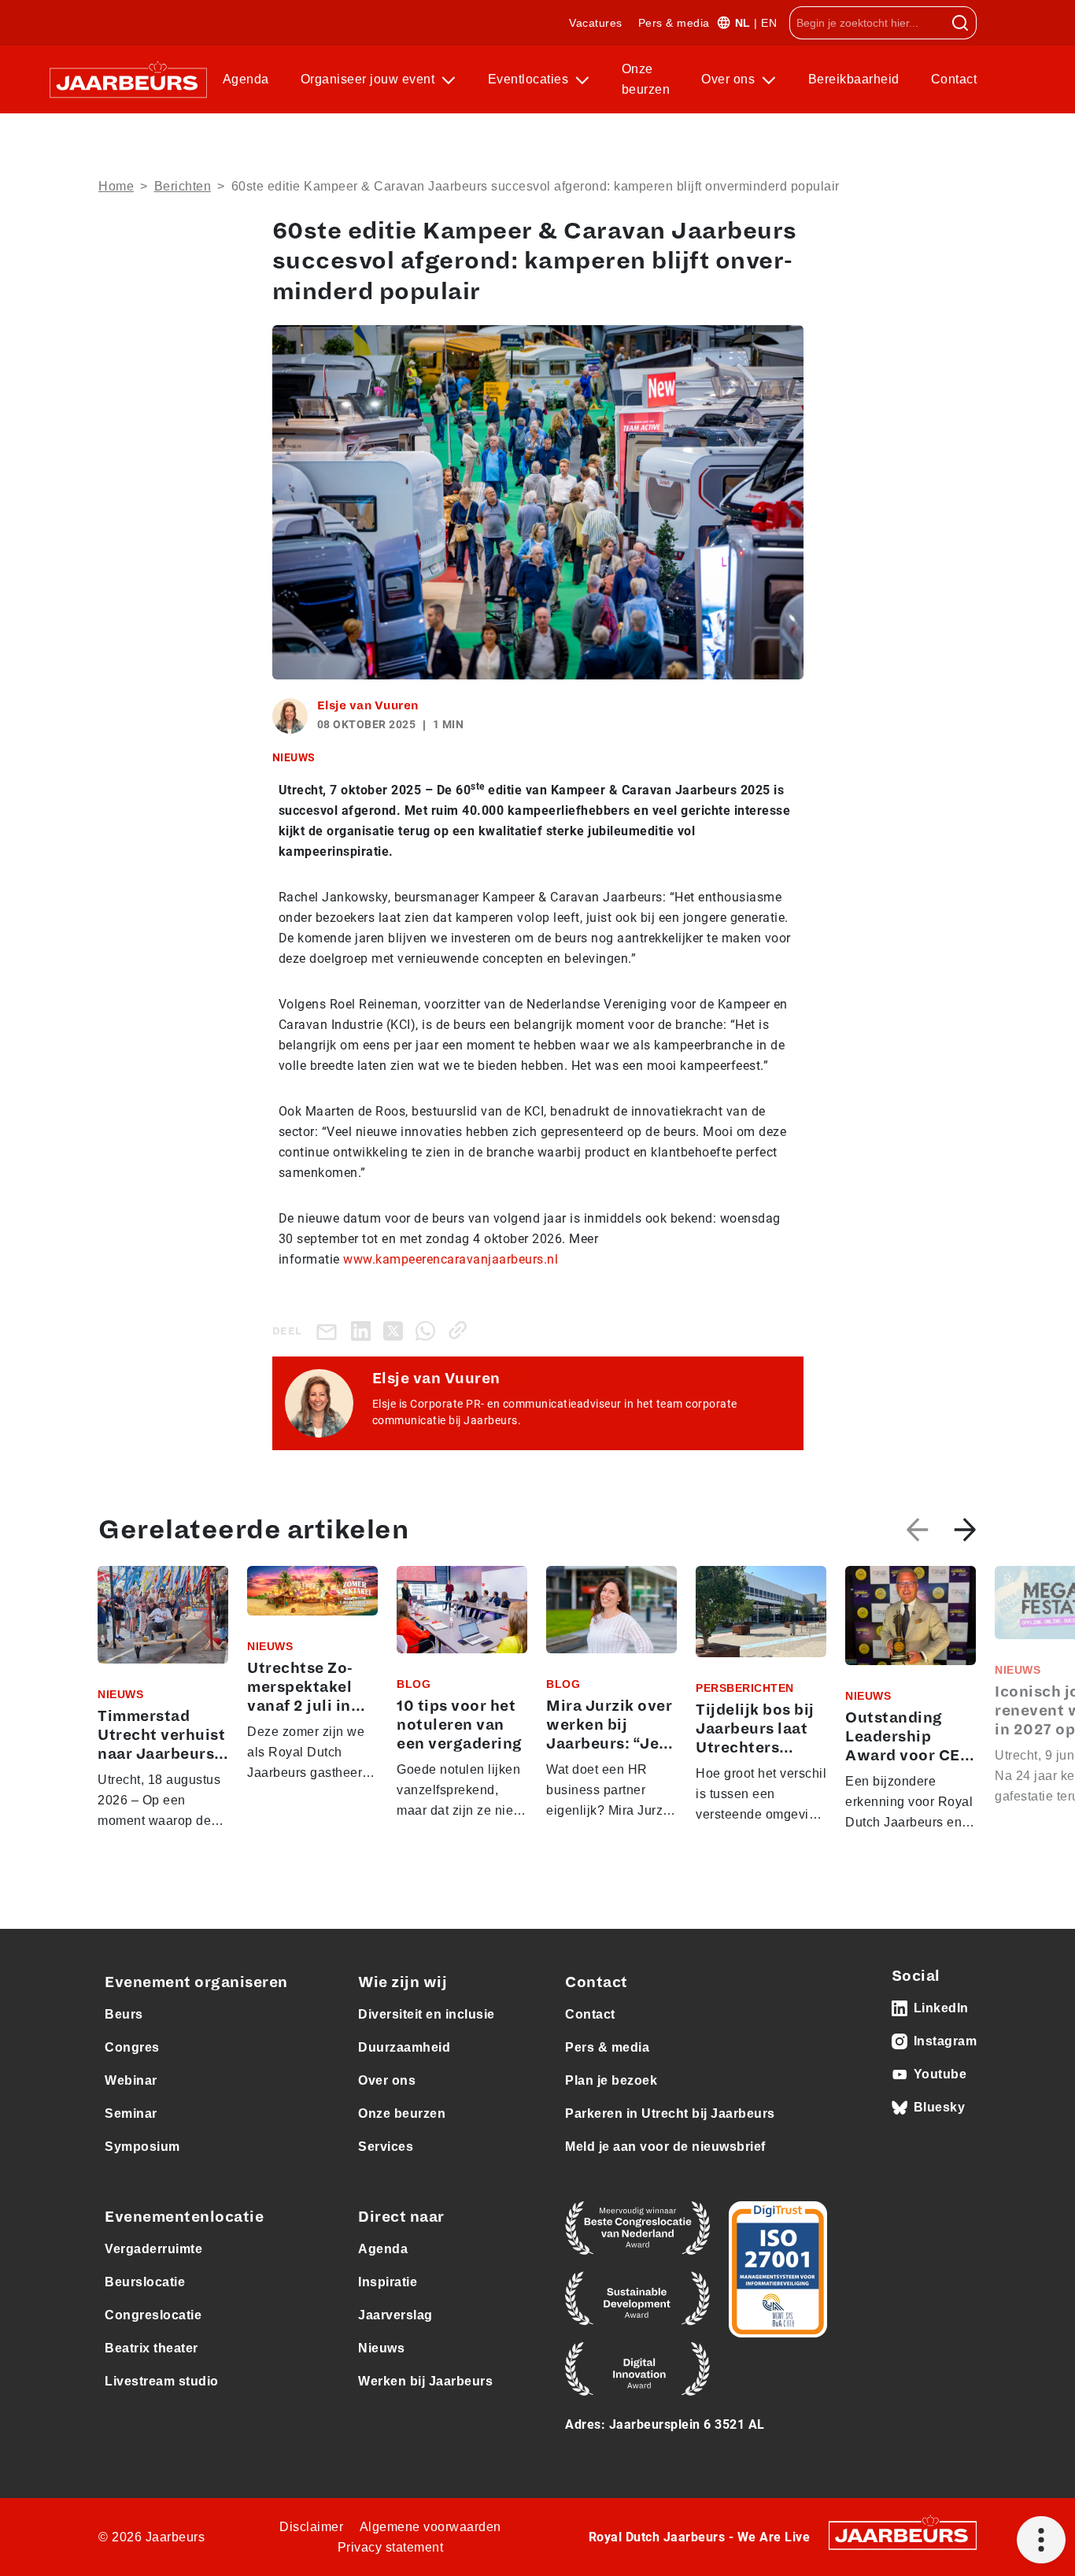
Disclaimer (311, 2527)
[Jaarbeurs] (903, 2535)
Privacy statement (391, 2547)
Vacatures (596, 23)
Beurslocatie (145, 2282)
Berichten (183, 186)
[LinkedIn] (364, 1330)
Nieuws (381, 2348)
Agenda (246, 79)
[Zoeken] (960, 23)
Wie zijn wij (403, 1982)
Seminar (131, 2113)
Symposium (142, 2147)
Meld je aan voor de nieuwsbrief (665, 2147)
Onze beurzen (646, 79)
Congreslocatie (153, 2315)
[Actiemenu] (1041, 2540)
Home (116, 186)
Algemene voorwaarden (430, 2527)
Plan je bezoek (611, 2080)
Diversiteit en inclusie (427, 2014)
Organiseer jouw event (369, 79)
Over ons (730, 79)
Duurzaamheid (404, 2047)
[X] (396, 1330)
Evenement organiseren (196, 1982)
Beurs (124, 2014)
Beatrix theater (151, 2348)
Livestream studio (162, 2381)
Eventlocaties (530, 79)
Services (386, 2147)
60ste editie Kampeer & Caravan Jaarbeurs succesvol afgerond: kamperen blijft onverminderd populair (536, 186)
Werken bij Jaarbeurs (425, 2381)
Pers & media (674, 23)
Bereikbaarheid (854, 79)
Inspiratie (388, 2282)
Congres (132, 2047)
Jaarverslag (395, 2315)
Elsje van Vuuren (368, 705)
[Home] (128, 80)
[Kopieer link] (461, 1330)
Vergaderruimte (153, 2249)
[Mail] (330, 1331)
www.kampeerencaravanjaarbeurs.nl (451, 1259)
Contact (954, 79)
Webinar (131, 2080)
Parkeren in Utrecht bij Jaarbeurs (670, 2113)
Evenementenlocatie (184, 2217)
